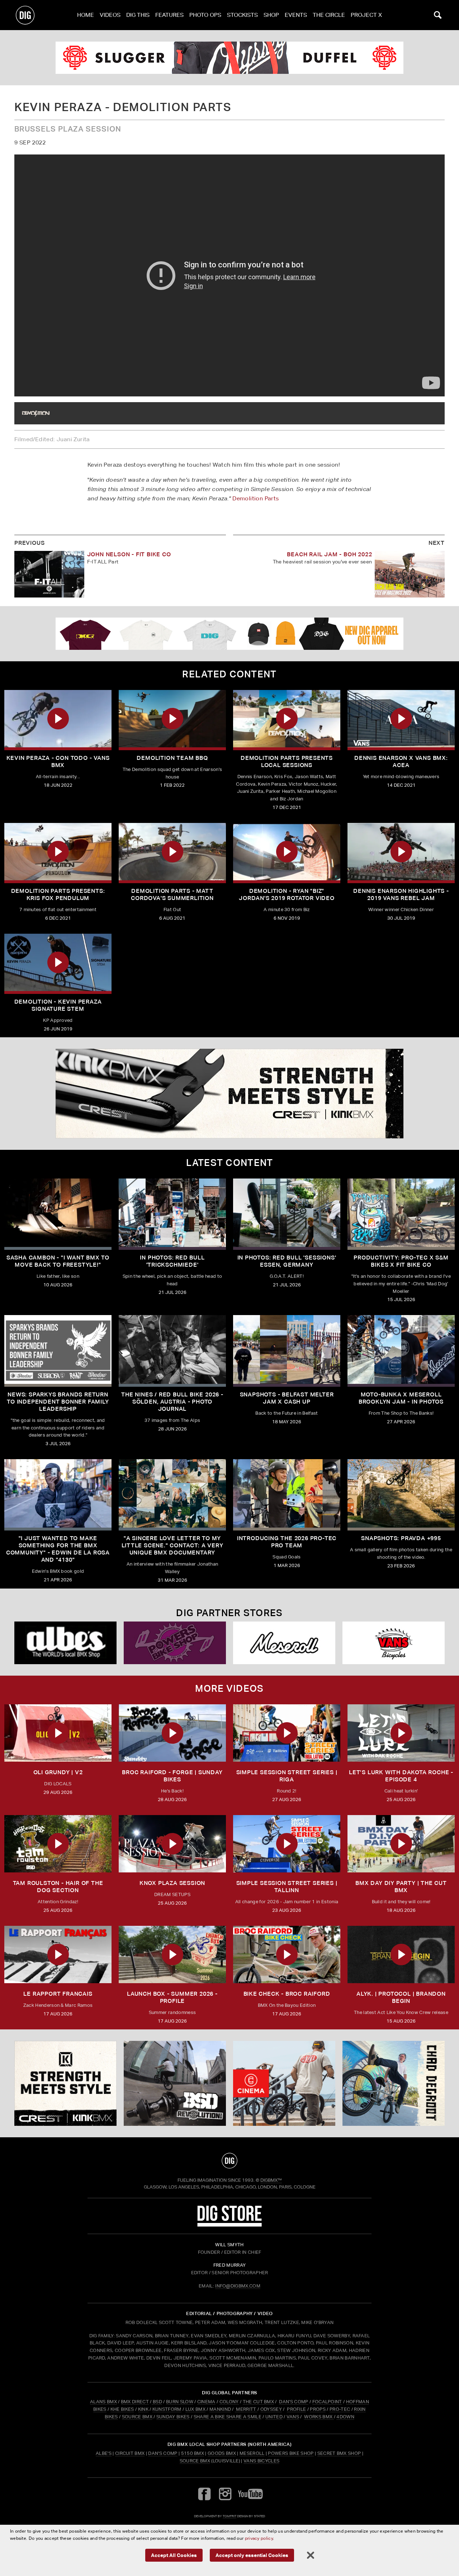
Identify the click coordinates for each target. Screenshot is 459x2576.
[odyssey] (229, 58)
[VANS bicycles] (394, 1643)
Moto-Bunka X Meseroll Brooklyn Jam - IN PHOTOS (401, 1398)
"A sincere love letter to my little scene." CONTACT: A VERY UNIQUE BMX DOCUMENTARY (172, 1545)
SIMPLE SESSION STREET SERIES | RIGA (287, 1776)
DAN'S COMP (294, 2402)
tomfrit (229, 2516)
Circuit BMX (130, 2453)
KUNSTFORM (167, 2409)
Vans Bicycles (261, 2461)
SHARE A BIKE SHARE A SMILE (228, 2417)
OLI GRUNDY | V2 (58, 1772)
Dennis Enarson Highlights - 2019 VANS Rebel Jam (401, 894)
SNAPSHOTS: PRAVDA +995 (401, 1538)
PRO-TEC (340, 2409)
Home (86, 15)
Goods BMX (222, 2453)
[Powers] (175, 1643)
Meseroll (252, 2453)
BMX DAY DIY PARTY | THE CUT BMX (401, 1887)
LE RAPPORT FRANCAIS (58, 1994)
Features (169, 15)
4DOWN (345, 2417)
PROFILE (296, 2409)
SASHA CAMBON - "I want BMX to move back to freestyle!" (58, 1261)
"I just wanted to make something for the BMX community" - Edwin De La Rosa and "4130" (58, 1549)
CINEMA (206, 2402)
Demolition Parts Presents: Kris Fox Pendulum (58, 894)
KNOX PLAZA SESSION (172, 1883)
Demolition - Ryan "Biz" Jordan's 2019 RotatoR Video (287, 894)
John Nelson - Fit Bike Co (129, 554)
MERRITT (246, 2409)
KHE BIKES (122, 2409)
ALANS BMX (103, 2402)
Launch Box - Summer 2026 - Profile (172, 1997)
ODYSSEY (271, 2409)
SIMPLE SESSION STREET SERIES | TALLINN (287, 1887)
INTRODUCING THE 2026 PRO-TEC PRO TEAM (287, 1542)
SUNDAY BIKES (173, 2417)
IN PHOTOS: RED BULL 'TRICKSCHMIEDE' (172, 1261)
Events (296, 15)
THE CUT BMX (259, 2402)
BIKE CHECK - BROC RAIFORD (287, 1994)
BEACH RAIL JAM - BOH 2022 (329, 554)
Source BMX (195, 2461)
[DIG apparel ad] (229, 634)
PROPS (318, 2409)
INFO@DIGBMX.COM (238, 2286)
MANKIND (220, 2409)
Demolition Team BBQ (172, 758)
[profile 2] (394, 2084)
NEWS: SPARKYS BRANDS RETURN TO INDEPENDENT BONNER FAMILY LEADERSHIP (58, 1402)
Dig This (138, 15)
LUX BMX (195, 2409)
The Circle (329, 15)
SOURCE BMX (137, 2417)
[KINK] (229, 1094)
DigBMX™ (271, 2180)
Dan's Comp (163, 2453)
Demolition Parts (255, 498)
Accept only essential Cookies (252, 2555)
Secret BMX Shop (339, 2453)
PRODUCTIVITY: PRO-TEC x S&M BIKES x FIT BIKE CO (401, 1261)
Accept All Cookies (174, 2555)
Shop (271, 15)
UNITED (274, 2417)
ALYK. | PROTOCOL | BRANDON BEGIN (401, 1997)
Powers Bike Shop (291, 2453)
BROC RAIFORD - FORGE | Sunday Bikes (172, 1776)
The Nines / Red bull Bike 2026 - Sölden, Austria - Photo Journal (172, 1402)
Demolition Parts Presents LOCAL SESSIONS (287, 761)
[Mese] (284, 1643)
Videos (110, 15)
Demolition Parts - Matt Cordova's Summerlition (172, 894)
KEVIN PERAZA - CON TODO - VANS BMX (58, 761)
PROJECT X (366, 15)
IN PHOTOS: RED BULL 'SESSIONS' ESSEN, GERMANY (287, 1261)
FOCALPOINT (327, 2402)
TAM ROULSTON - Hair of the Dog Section (58, 1887)
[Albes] (65, 1643)
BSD (157, 2402)
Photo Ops (205, 15)
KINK (143, 2409)
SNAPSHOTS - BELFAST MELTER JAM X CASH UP (287, 1398)
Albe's (104, 2453)
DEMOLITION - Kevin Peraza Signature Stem (58, 1005)
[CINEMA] (284, 2084)
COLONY (229, 2402)
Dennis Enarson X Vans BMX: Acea (401, 761)
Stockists (242, 15)
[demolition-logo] (36, 413)
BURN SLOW (180, 2402)
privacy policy (259, 2538)
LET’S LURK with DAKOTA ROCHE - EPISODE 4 (401, 1776)
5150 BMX (193, 2453)
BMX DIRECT (135, 2402)
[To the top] (229, 2161)
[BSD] (175, 2084)
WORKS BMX (319, 2417)
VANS (293, 2417)
